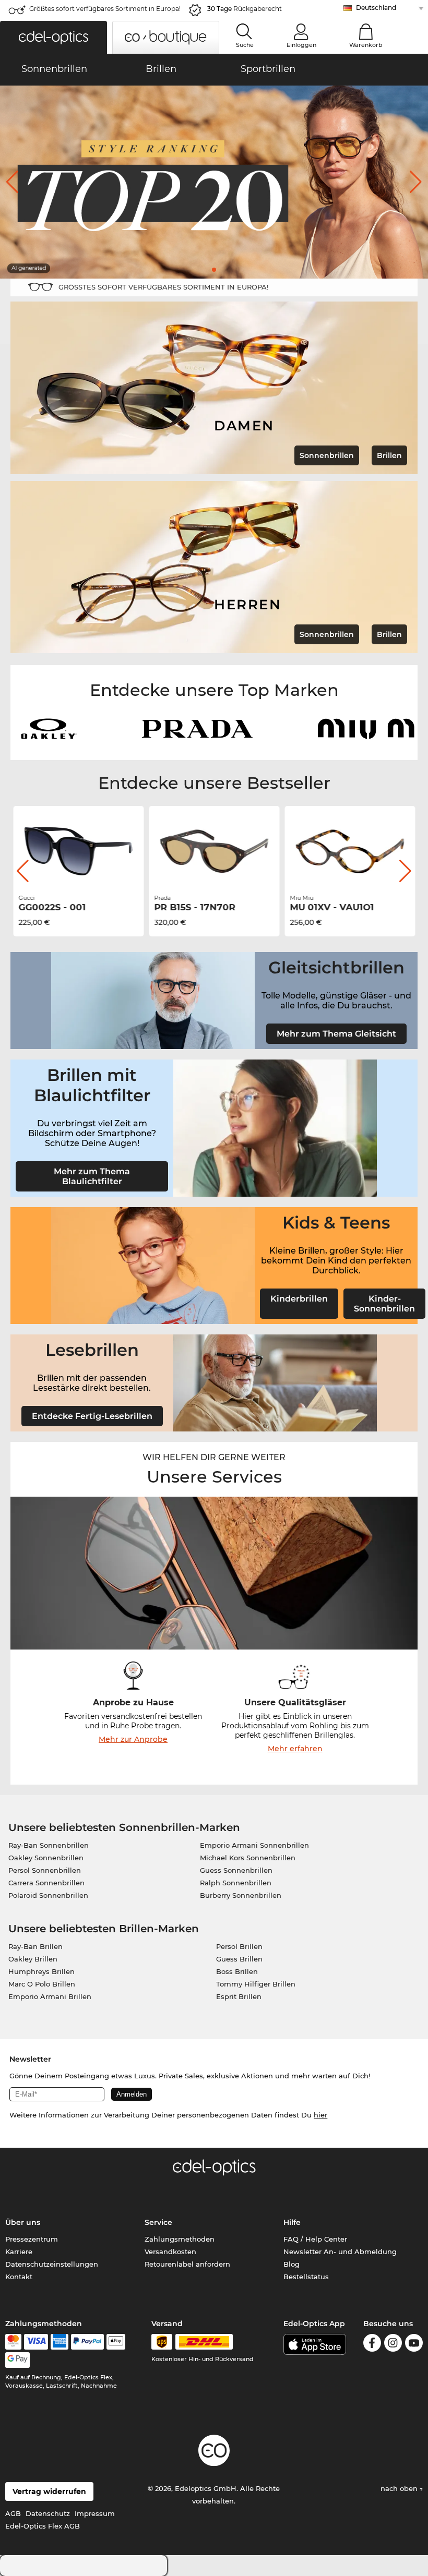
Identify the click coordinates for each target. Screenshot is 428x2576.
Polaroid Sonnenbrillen (48, 1895)
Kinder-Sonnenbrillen (384, 1304)
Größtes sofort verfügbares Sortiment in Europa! (105, 9)
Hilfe (292, 2222)
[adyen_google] (17, 2360)
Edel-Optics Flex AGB (43, 2526)
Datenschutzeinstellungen (52, 2264)
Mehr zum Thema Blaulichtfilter (92, 1176)
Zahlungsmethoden (180, 2239)
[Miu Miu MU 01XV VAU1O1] (350, 851)
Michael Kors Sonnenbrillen (248, 1858)
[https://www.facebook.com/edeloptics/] (372, 2345)
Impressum (95, 2513)
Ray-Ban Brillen (35, 1946)
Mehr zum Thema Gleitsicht (336, 1034)
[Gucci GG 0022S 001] (78, 851)
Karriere (19, 2252)
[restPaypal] (87, 2342)
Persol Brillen (239, 1946)
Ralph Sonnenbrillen (236, 1883)
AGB (13, 2513)
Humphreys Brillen (41, 1971)
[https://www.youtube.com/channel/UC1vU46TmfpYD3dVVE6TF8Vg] (414, 2345)
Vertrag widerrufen (49, 2491)
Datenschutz (48, 2513)
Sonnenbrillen (327, 455)
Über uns (23, 2222)
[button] (53, 37)
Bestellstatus (306, 2277)
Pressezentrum (32, 2239)
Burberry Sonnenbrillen (241, 1895)
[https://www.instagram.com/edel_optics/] (393, 2345)
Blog (292, 2264)
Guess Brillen (239, 1959)
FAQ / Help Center (315, 2239)
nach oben (400, 2488)
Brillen (389, 455)
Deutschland (376, 8)
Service (158, 2222)
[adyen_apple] (116, 2342)
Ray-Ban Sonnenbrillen (49, 1845)
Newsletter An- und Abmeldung (340, 2252)
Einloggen (301, 45)
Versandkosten (170, 2252)
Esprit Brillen (239, 1996)
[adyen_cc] (13, 2342)
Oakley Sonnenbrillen (46, 1858)
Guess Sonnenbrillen (236, 1870)
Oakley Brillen (33, 1959)
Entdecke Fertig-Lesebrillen (92, 1416)
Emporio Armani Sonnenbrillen (254, 1845)
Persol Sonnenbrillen (45, 1870)
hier (320, 2115)
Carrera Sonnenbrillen (46, 1883)
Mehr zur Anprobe (133, 1739)
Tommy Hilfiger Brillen (256, 1984)
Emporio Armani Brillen (50, 1996)
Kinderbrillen (299, 1299)
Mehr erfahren (295, 1749)
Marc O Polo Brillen (42, 1984)
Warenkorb (366, 45)
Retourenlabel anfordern (187, 2264)
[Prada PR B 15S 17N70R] (214, 851)
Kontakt (19, 2277)
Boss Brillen (237, 1971)
